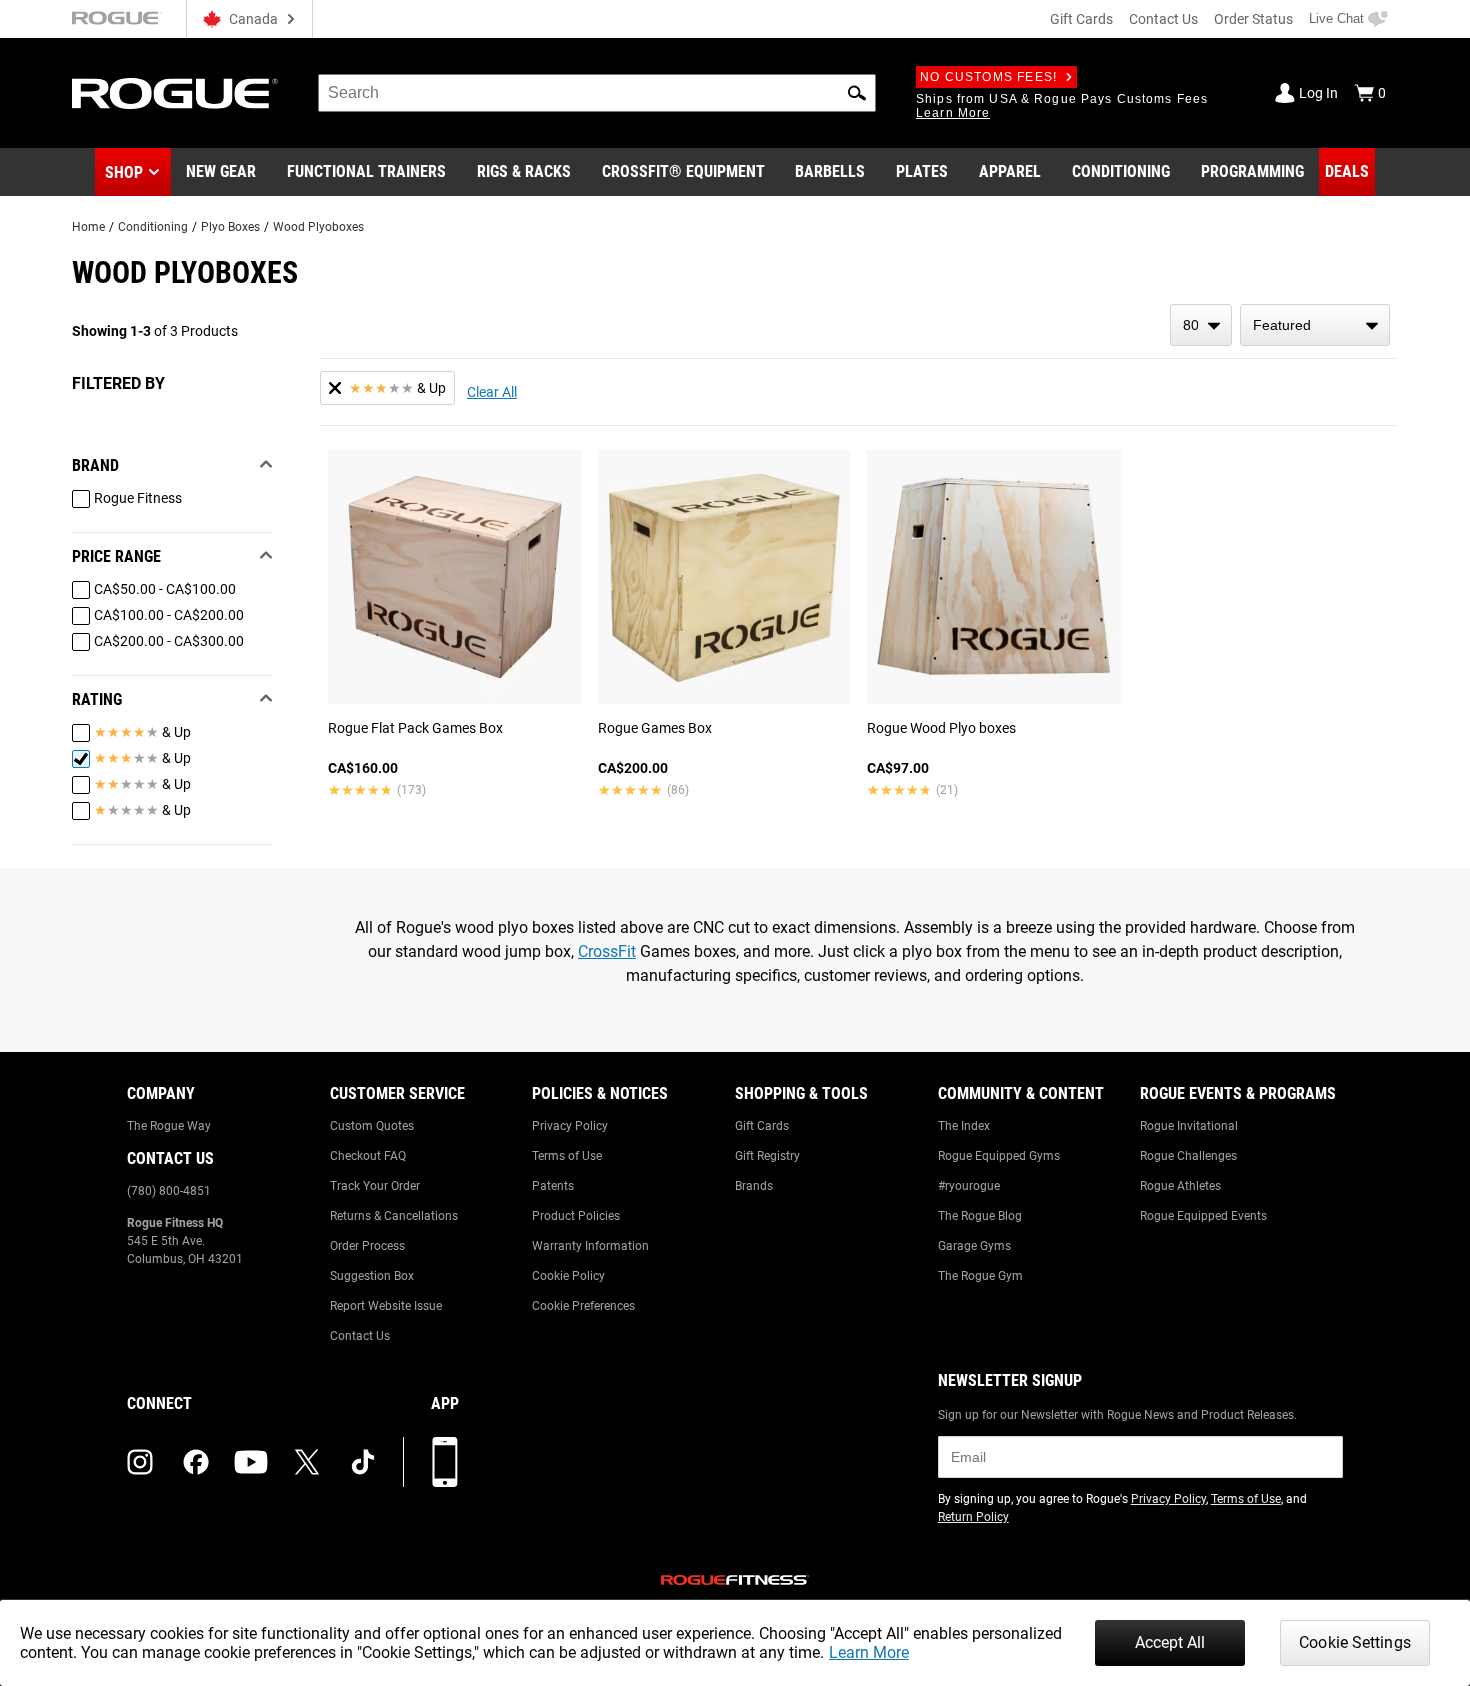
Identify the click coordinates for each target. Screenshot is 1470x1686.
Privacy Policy (570, 1126)
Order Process (367, 1246)
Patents (553, 1186)
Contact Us (1163, 19)
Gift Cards (1081, 19)
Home (88, 227)
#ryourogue (969, 1186)
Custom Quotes (372, 1126)
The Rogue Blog (980, 1216)
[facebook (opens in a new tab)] (196, 1462)
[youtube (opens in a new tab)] (251, 1462)
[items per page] (1201, 325)
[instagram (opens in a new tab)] (140, 1462)
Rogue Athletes (1180, 1186)
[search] (597, 93)
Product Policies (576, 1216)
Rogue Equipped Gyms (999, 1156)
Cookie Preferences (583, 1306)
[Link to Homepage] (175, 93)
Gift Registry (767, 1156)
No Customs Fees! (988, 77)
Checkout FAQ (368, 1156)
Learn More (869, 1652)
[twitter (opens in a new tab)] (307, 1462)
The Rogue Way (169, 1126)
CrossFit (607, 951)
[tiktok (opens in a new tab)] (363, 1462)
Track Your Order (375, 1186)
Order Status (1253, 19)
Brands (754, 1186)
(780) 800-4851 (169, 1191)
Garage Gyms (974, 1246)
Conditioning (153, 227)
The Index (964, 1126)
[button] (857, 93)
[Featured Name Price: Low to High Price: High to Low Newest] (1315, 325)
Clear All (492, 392)
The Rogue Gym (980, 1276)
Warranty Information (590, 1246)
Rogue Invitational (1189, 1126)
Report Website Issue (386, 1306)
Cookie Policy (568, 1276)
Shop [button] (124, 172)
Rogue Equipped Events (1203, 1216)
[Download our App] (445, 1462)
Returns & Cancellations (394, 1216)
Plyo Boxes (230, 227)
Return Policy (973, 1517)
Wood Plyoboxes (318, 227)
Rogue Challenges (1188, 1156)
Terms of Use (567, 1156)
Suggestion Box (372, 1276)
